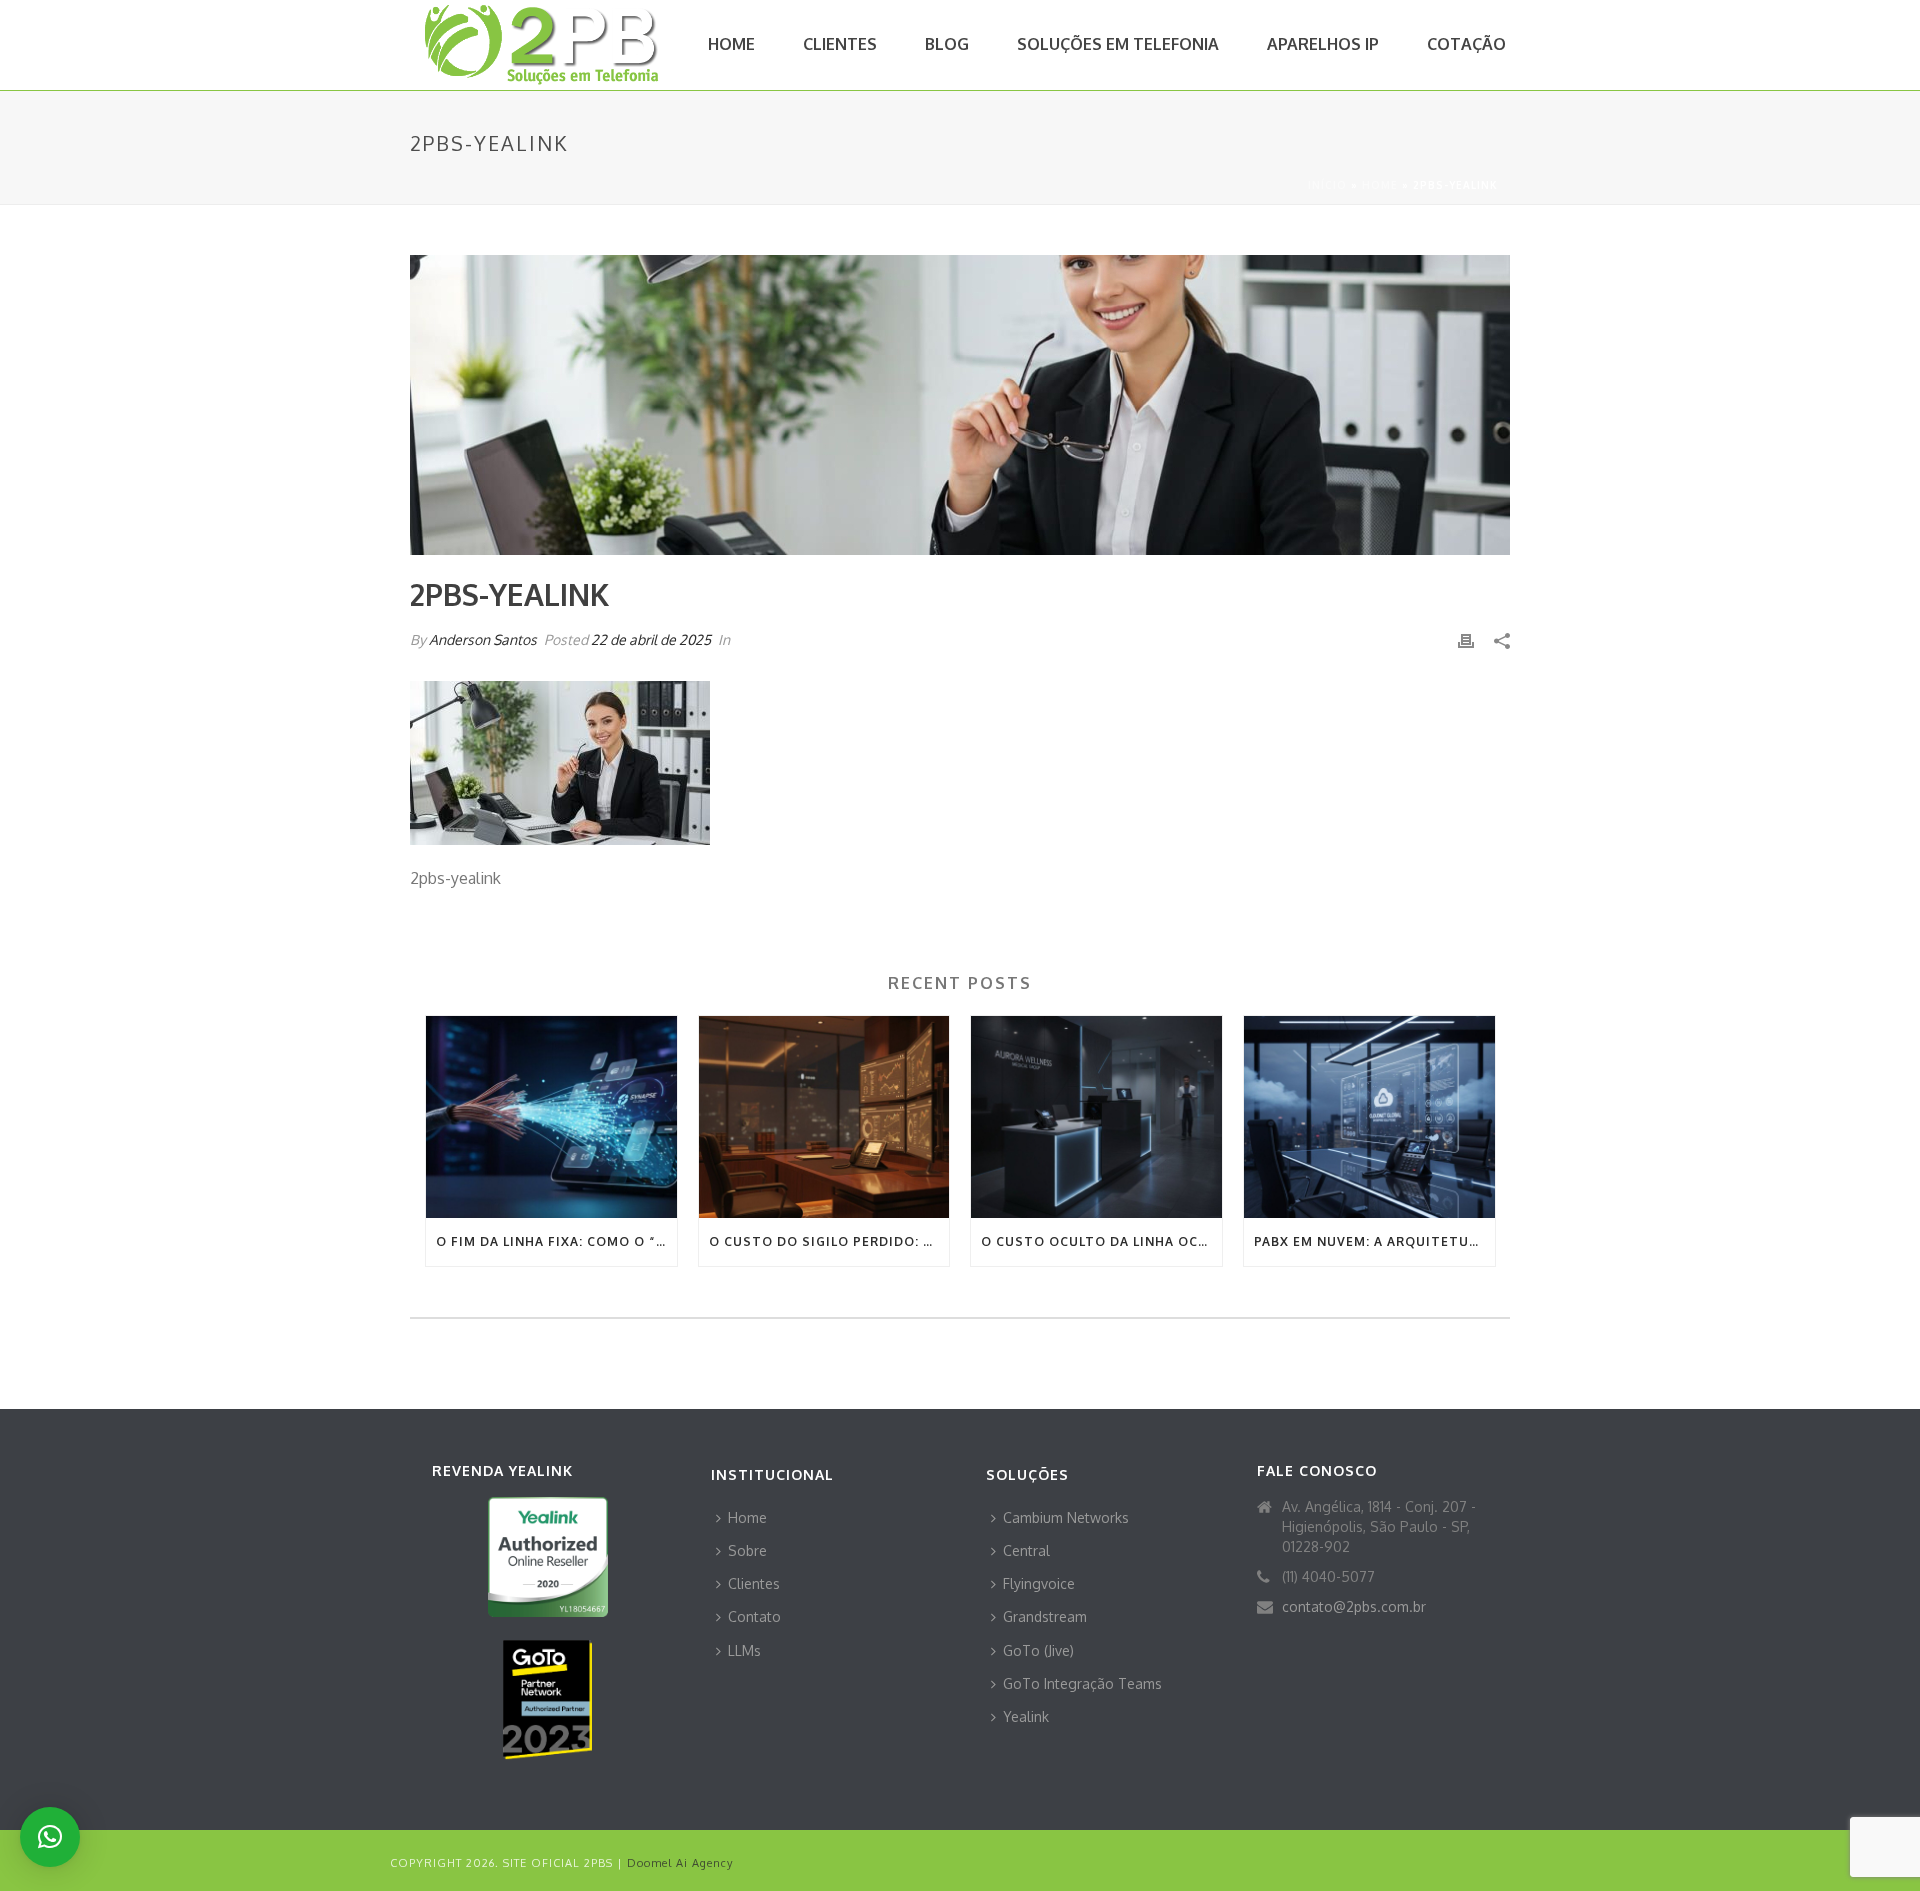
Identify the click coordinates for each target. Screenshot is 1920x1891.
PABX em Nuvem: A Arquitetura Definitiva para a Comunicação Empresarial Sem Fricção (1374, 1241)
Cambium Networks (1066, 1517)
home (1380, 185)
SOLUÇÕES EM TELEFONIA (1118, 44)
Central (1026, 1550)
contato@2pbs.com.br (1354, 1606)
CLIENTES (840, 44)
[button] (50, 1837)
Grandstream (1045, 1616)
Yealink (1026, 1716)
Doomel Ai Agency (680, 1863)
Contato (754, 1616)
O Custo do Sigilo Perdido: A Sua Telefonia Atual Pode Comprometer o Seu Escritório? (829, 1241)
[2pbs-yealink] (960, 405)
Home (747, 1517)
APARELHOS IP (1323, 44)
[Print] (1466, 639)
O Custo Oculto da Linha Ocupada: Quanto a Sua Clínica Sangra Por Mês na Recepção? (1101, 1241)
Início (1327, 185)
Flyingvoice (1039, 1583)
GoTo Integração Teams (1082, 1683)
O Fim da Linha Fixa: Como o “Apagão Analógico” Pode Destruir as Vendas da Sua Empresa (556, 1241)
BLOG (947, 44)
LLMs (744, 1650)
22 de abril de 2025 (651, 639)
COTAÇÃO (1466, 44)
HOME (731, 44)
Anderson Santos (483, 639)
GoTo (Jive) (1038, 1650)
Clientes (754, 1583)
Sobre (747, 1550)
